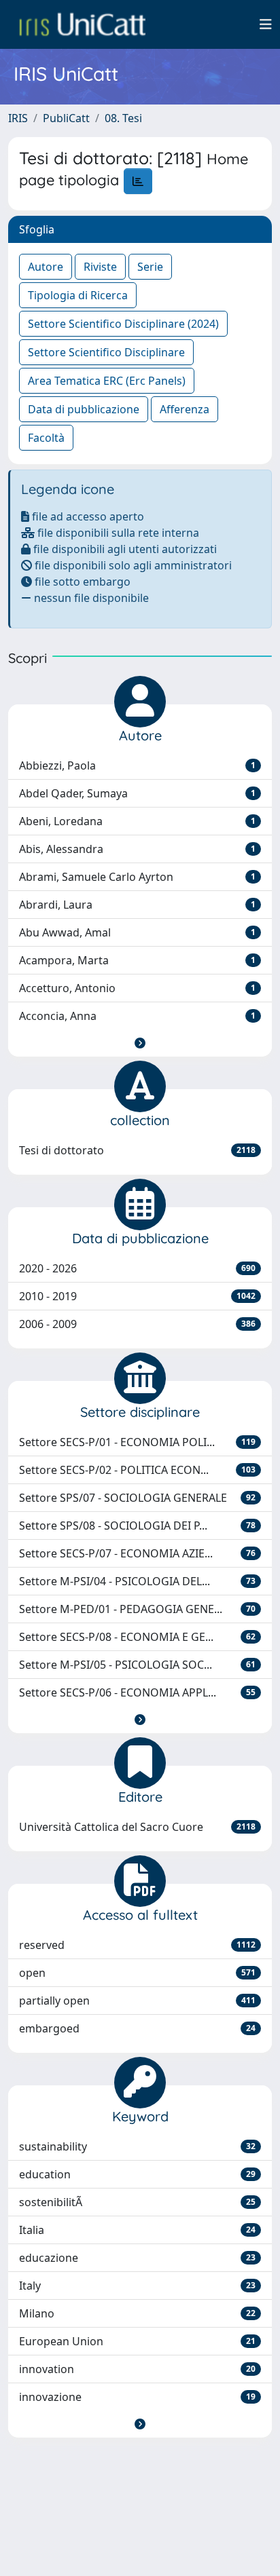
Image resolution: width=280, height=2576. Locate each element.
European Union (137, 2341)
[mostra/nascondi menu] (266, 24)
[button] (140, 1043)
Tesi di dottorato (137, 1150)
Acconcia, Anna (137, 1016)
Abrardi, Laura (137, 905)
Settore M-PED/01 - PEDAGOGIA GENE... (137, 1609)
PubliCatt (66, 118)
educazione (137, 2258)
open (137, 1973)
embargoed (137, 2028)
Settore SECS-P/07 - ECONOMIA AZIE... (137, 1553)
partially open (137, 2001)
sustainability (137, 2146)
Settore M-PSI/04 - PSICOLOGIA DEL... (137, 1581)
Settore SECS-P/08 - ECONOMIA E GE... (137, 1637)
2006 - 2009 (137, 1324)
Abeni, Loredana (137, 821)
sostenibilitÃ (137, 2202)
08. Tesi (123, 118)
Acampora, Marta (137, 960)
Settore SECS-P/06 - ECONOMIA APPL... (137, 1692)
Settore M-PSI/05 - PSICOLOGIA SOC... (137, 1665)
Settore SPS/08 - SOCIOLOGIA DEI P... (137, 1526)
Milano (137, 2313)
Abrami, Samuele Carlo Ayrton (137, 877)
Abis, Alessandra (137, 849)
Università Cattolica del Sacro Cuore (137, 1827)
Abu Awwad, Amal (137, 932)
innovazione (137, 2397)
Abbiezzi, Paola (137, 765)
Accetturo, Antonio (137, 988)
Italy (137, 2286)
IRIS (18, 118)
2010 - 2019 (137, 1296)
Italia (137, 2230)
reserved (137, 1945)
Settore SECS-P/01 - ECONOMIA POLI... (137, 1442)
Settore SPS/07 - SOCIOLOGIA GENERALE (137, 1498)
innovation (137, 2369)
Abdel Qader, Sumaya (137, 793)
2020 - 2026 (137, 1268)
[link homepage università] (82, 24)
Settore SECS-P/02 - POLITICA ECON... (137, 1470)
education (137, 2174)
